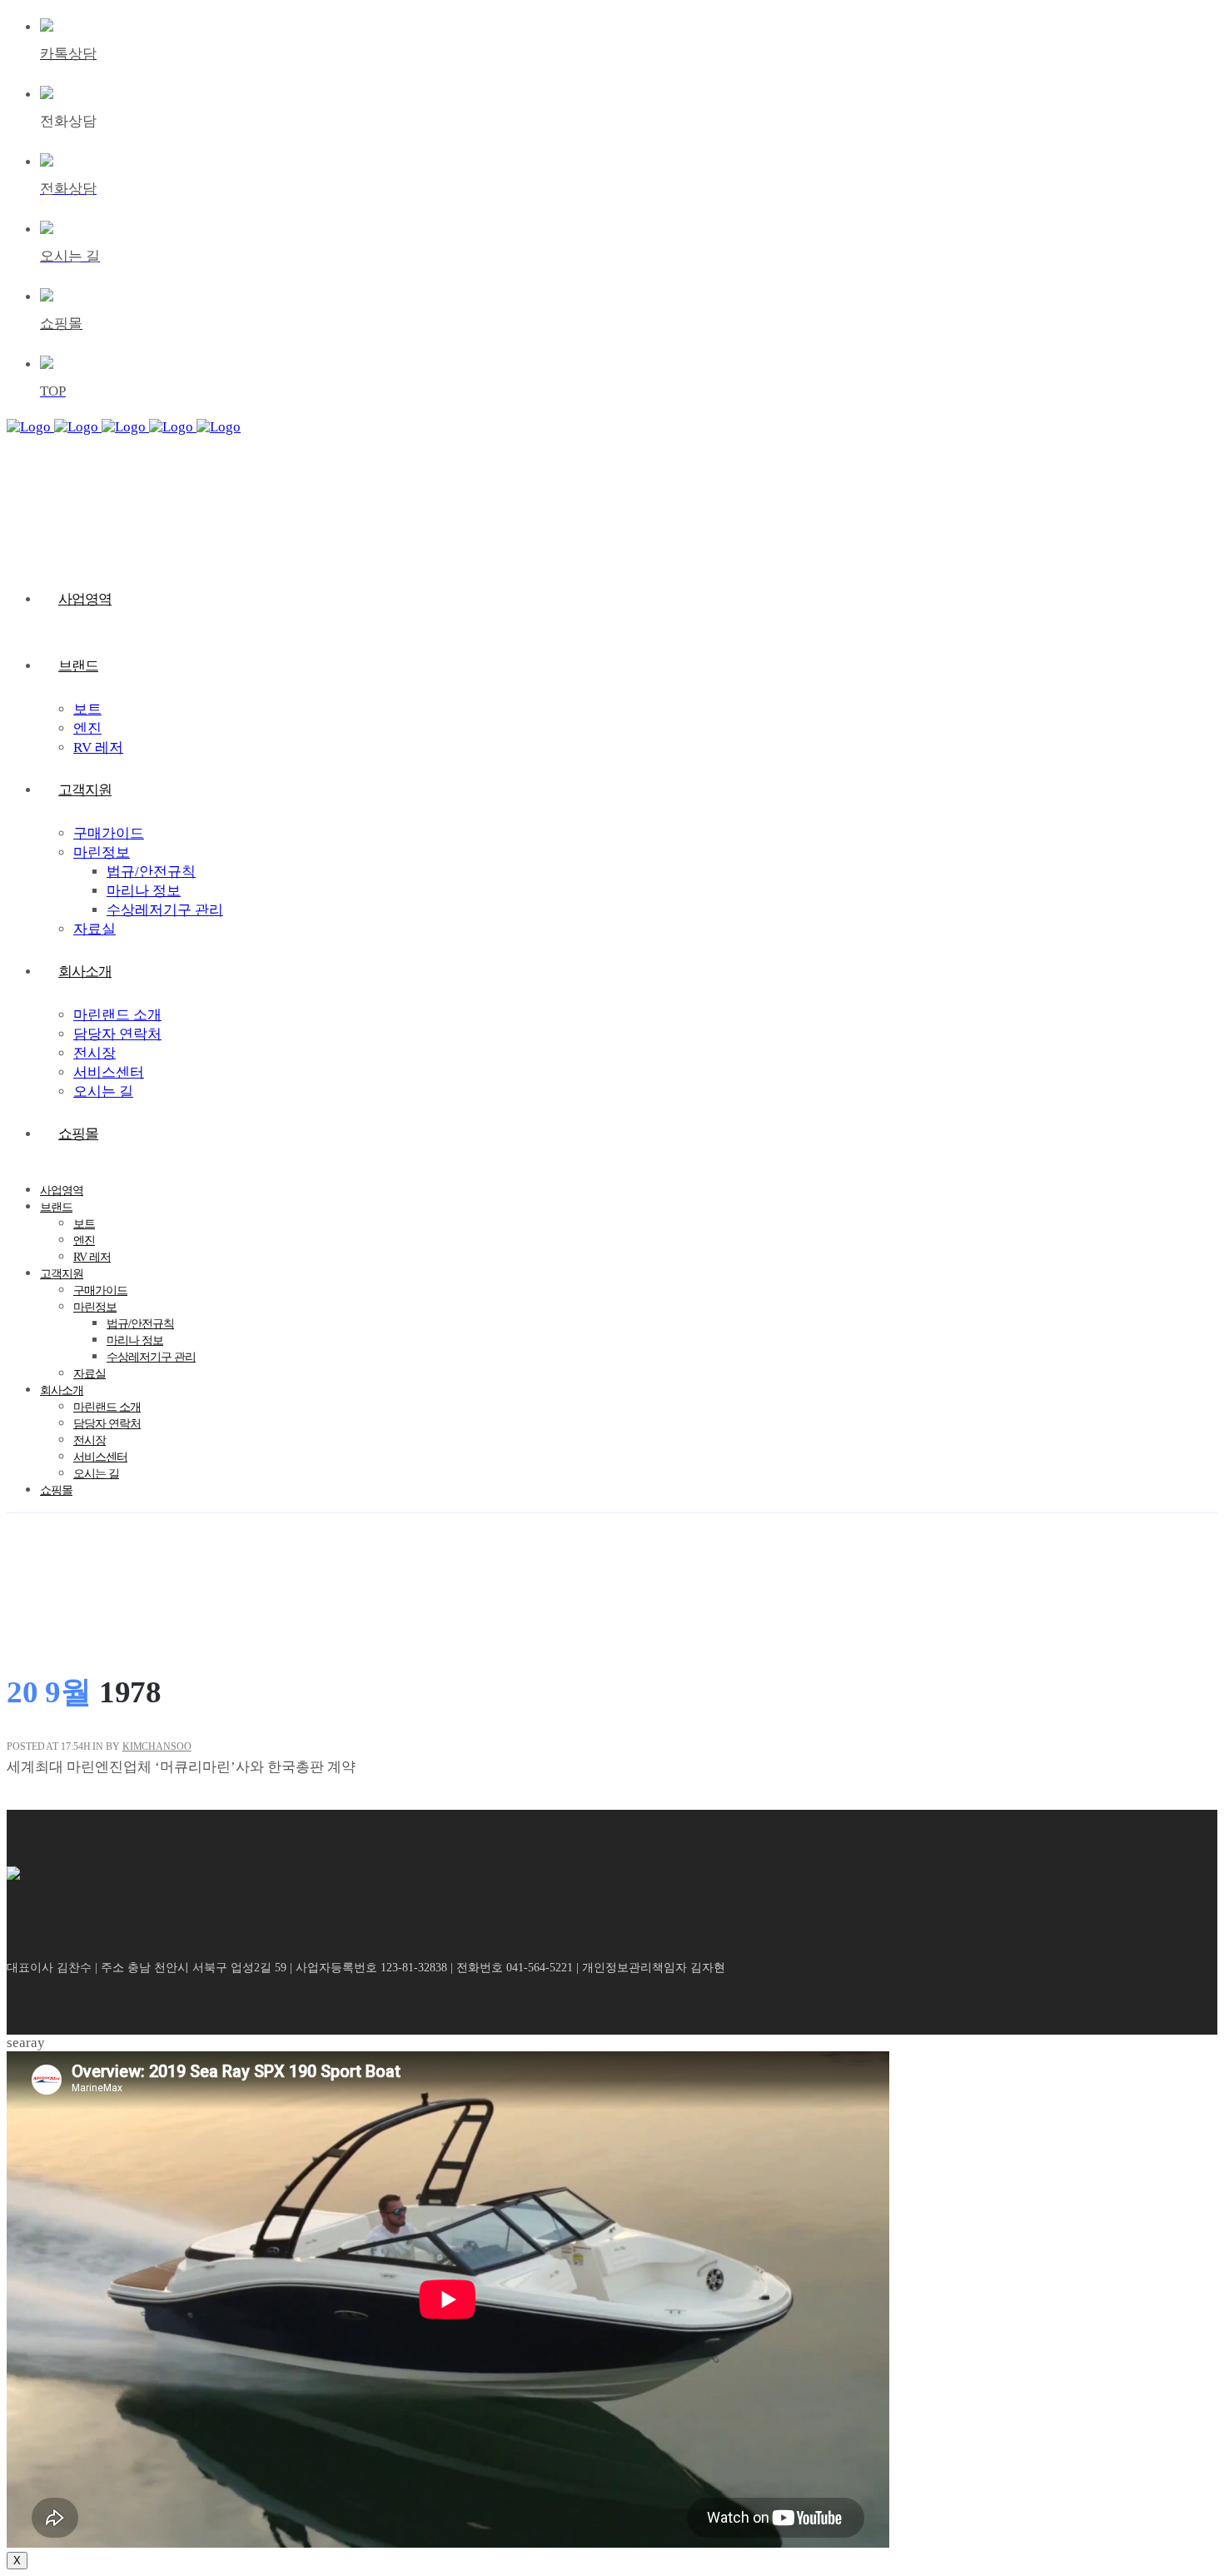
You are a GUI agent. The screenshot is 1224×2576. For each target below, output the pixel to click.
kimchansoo (157, 1746)
